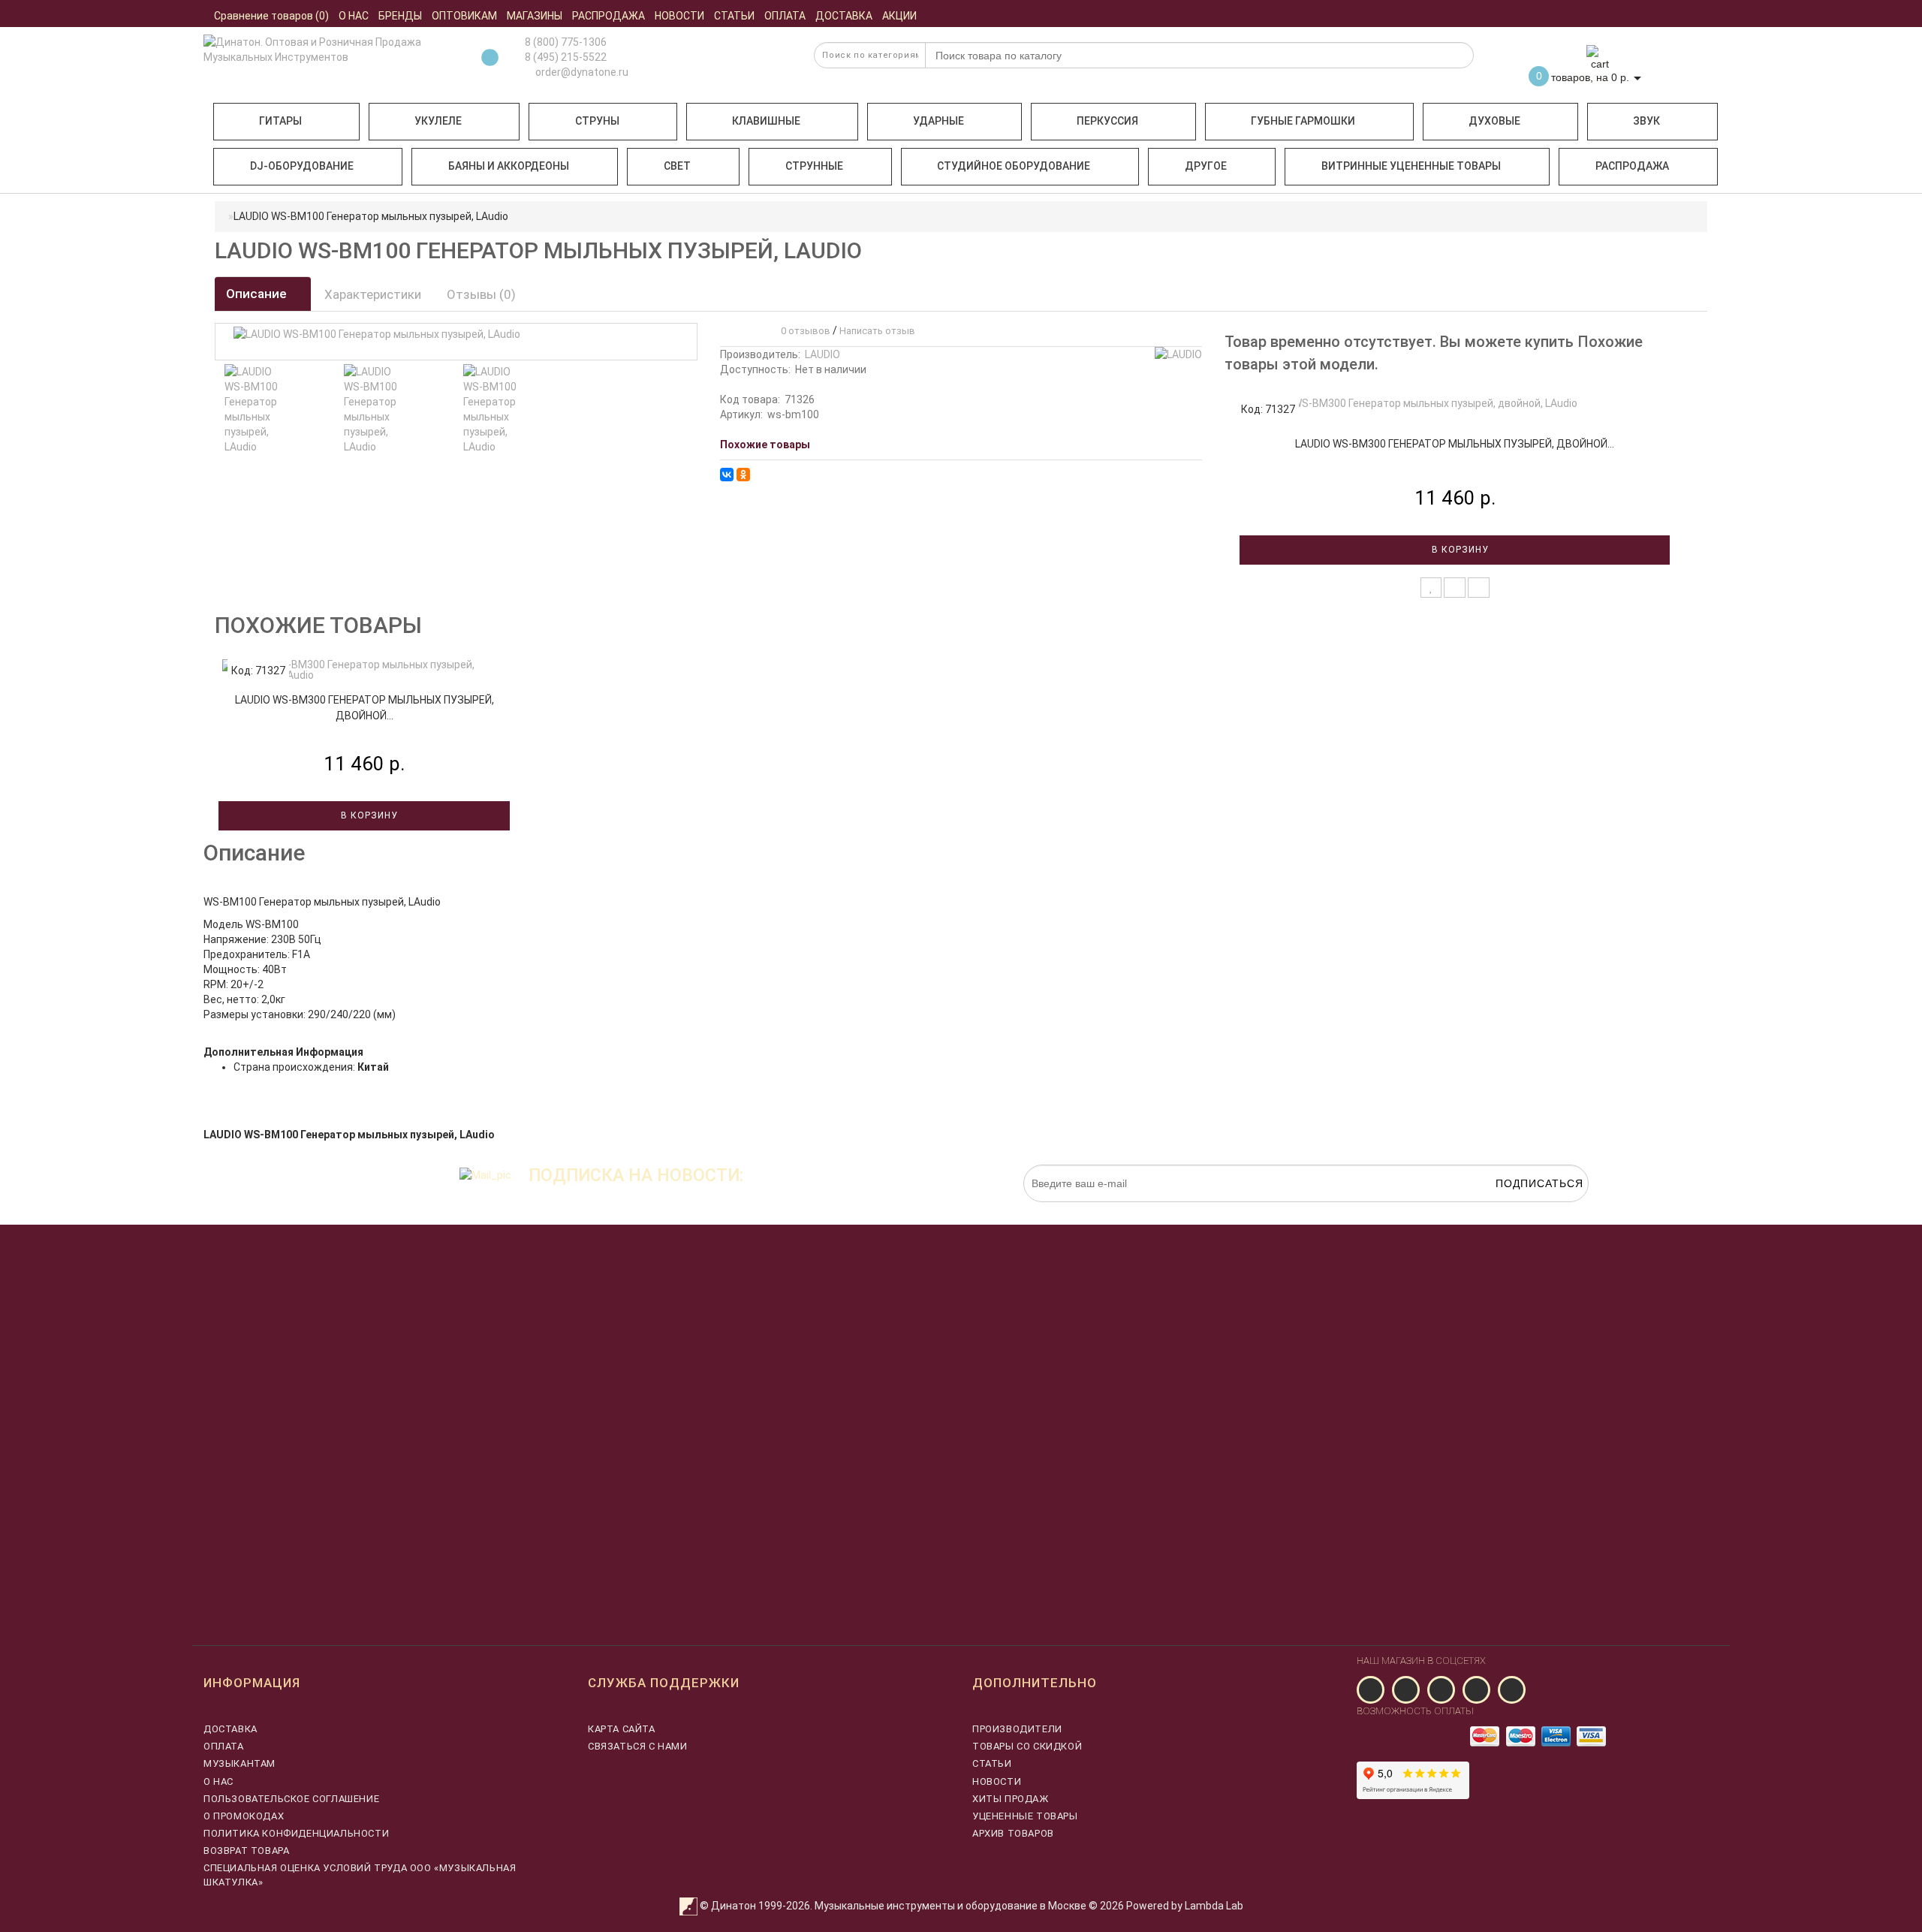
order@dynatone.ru (581, 72)
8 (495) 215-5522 (566, 57)
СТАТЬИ (992, 1763)
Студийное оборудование (1014, 166)
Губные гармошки (1303, 121)
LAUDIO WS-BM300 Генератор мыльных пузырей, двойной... (1455, 444)
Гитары (280, 121)
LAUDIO (822, 354)
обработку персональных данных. (1518, 1210)
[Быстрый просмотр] (1479, 588)
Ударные (938, 121)
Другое (1206, 166)
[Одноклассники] (743, 475)
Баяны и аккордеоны (509, 166)
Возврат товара (246, 1851)
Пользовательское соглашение (291, 1799)
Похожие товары (765, 445)
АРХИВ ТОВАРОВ (1013, 1833)
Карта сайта (622, 1729)
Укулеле (438, 121)
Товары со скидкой (1027, 1746)
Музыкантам (239, 1763)
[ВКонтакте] (727, 475)
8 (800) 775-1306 (566, 42)
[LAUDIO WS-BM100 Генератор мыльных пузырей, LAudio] (256, 409)
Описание (258, 294)
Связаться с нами (638, 1746)
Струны (597, 121)
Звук (1646, 121)
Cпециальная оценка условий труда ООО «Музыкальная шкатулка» (360, 1875)
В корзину (1459, 550)
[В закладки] (1431, 588)
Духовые (1494, 121)
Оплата (224, 1746)
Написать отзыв (877, 331)
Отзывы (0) (481, 294)
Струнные (814, 166)
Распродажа (1632, 166)
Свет (677, 166)
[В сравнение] (1455, 588)
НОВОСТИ (997, 1781)
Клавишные (766, 121)
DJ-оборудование (302, 166)
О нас (218, 1781)
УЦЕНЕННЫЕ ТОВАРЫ (1025, 1816)
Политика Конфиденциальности (296, 1833)
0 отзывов (803, 331)
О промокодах (244, 1816)
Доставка (230, 1729)
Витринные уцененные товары (1411, 166)
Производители (1017, 1729)
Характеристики (373, 294)
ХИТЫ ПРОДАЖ (1011, 1799)
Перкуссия (1107, 121)
